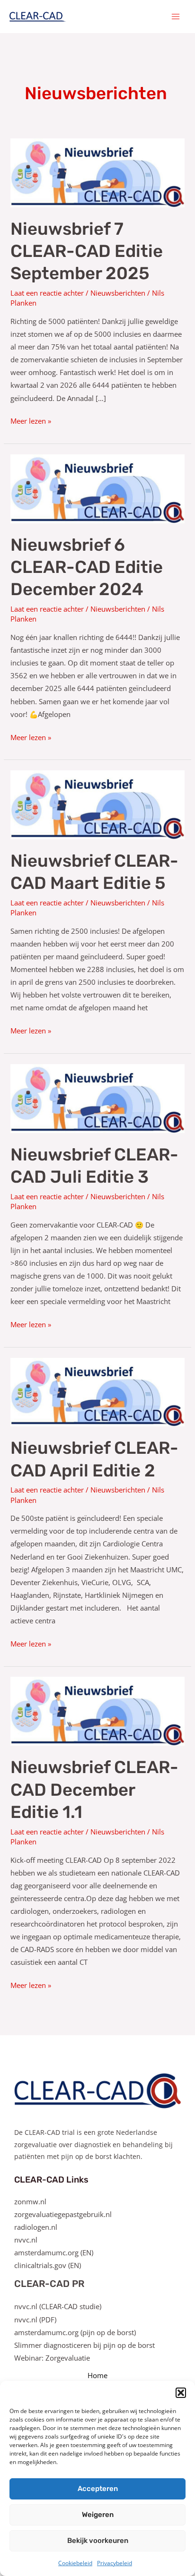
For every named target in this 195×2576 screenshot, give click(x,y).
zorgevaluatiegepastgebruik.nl (63, 2214)
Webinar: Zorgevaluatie (52, 2358)
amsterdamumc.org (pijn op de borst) (75, 2332)
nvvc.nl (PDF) (35, 2320)
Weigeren (98, 2515)
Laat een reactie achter (47, 293)
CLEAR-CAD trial (50, 2132)
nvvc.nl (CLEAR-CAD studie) (58, 2306)
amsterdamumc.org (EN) (54, 2252)
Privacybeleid (115, 2563)
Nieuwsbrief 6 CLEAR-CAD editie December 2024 (87, 567)
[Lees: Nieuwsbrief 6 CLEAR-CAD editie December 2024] (97, 488)
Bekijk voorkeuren (98, 2541)
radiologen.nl (36, 2227)
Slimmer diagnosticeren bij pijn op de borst (84, 2345)
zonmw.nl (30, 2201)
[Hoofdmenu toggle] (176, 17)
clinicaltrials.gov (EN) (48, 2265)
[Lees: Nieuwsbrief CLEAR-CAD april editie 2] (97, 1391)
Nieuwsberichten (118, 293)
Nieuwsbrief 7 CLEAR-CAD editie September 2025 (87, 251)
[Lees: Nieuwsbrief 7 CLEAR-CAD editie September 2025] (97, 172)
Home (97, 2375)
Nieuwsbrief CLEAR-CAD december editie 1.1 (94, 1790)
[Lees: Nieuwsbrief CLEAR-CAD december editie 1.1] (97, 1710)
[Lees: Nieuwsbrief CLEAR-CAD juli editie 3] (97, 1098)
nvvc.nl (26, 2240)
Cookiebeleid (75, 2563)
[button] (181, 2393)
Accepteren (98, 2489)
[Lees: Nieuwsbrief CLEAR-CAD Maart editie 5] (97, 804)
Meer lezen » (31, 420)
